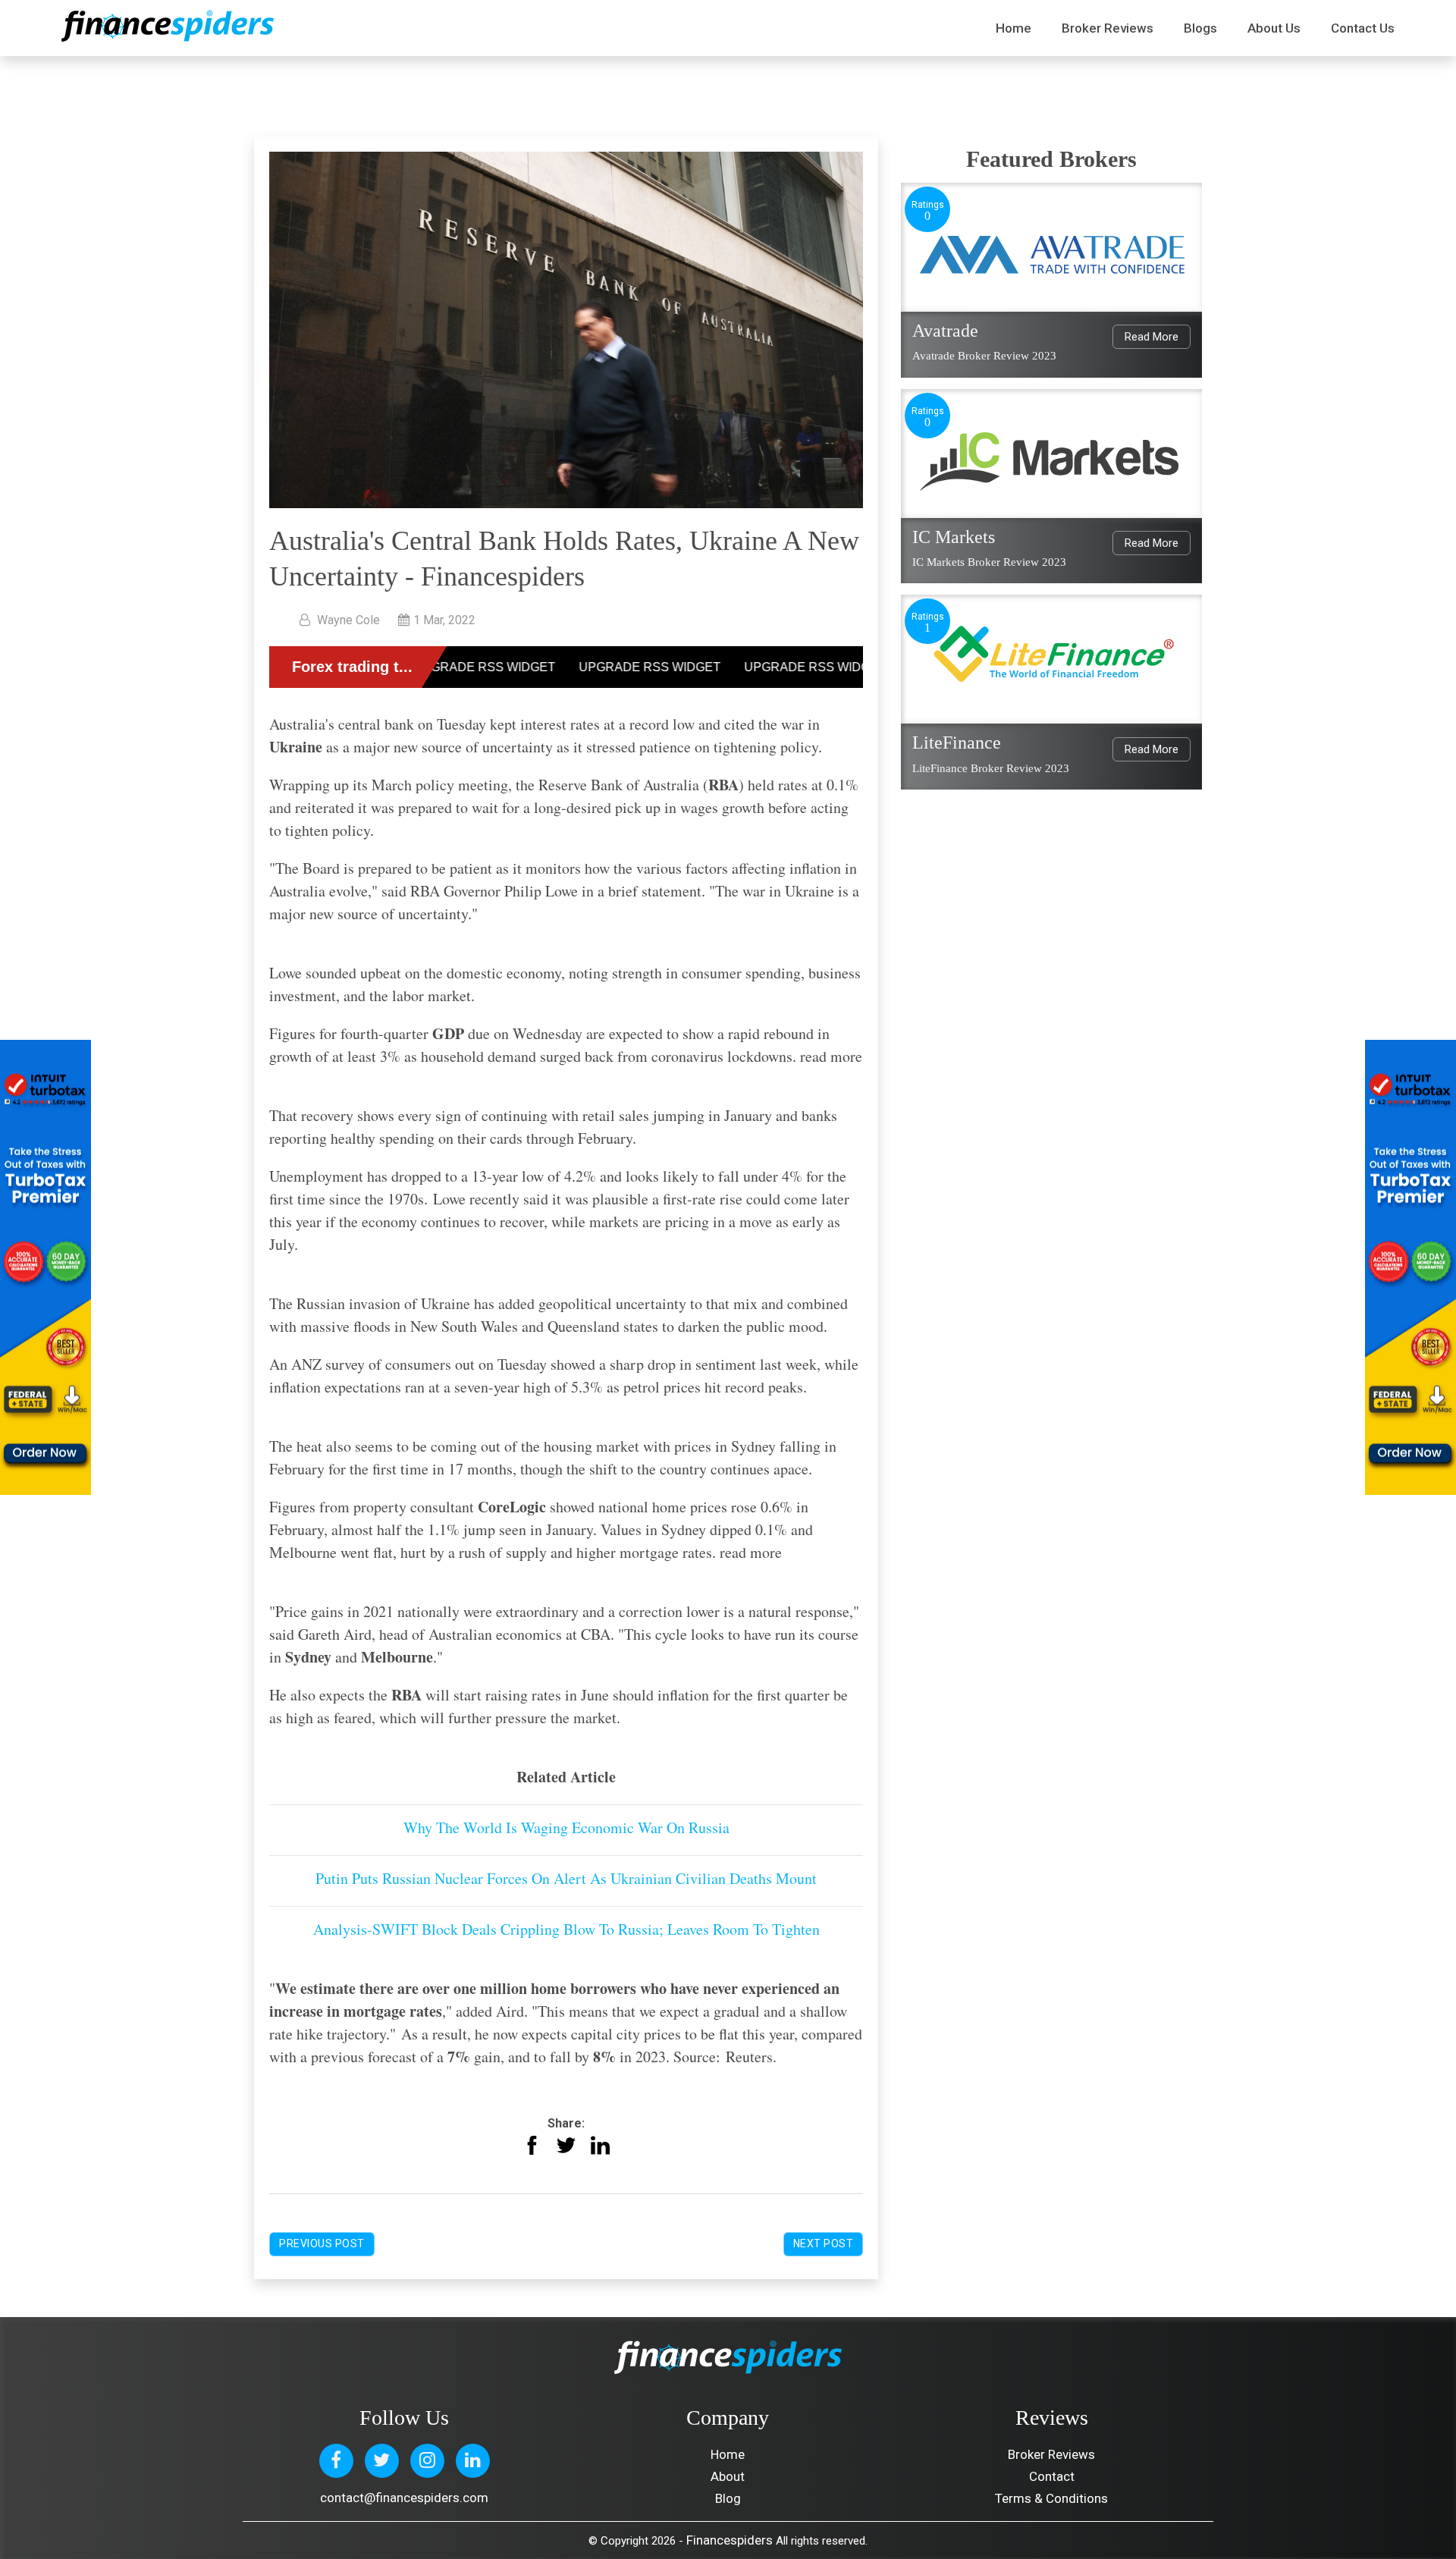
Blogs (1200, 28)
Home (1014, 28)
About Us (1274, 28)
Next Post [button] (824, 2243)
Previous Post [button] (322, 2243)
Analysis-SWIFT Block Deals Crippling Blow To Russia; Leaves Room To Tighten (566, 1929)
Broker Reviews (1108, 28)
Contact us (1363, 28)
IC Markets (954, 537)
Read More (1152, 337)
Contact (1052, 2476)
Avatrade (945, 331)
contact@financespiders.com (404, 2498)
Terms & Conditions (1051, 2498)
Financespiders (730, 2540)
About (728, 2476)
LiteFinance (957, 743)
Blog (728, 2498)
